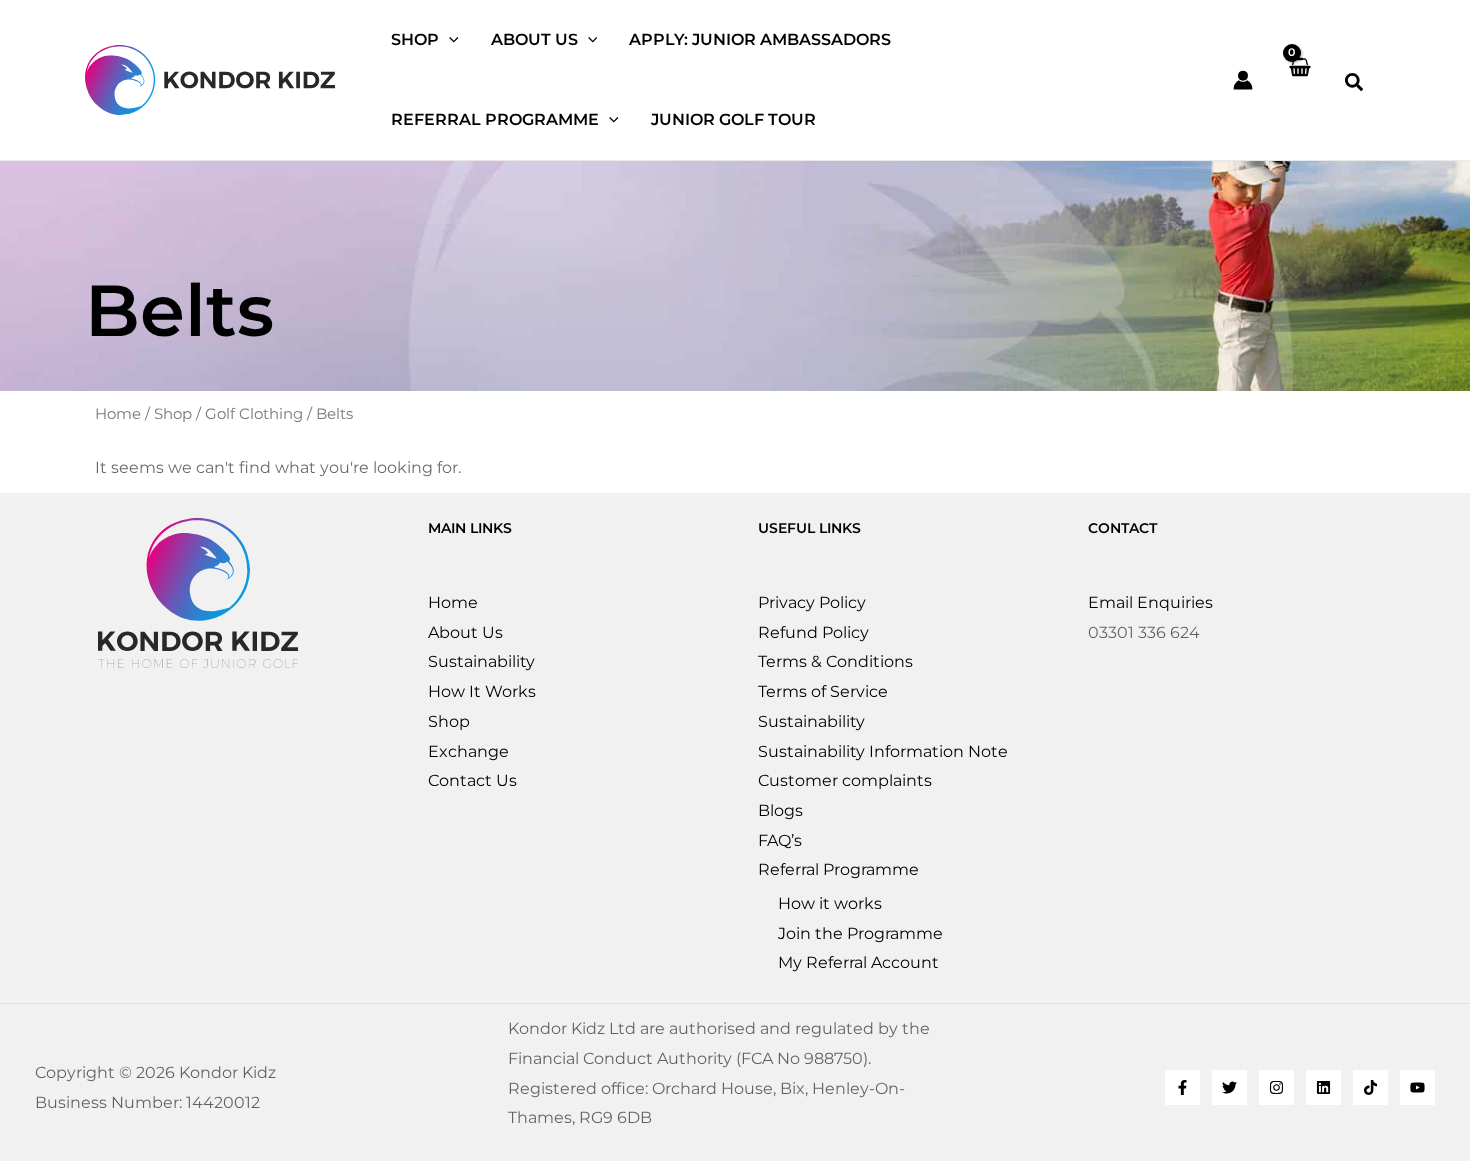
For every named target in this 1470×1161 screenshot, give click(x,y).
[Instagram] (1276, 1087)
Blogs (780, 810)
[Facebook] (1182, 1087)
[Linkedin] (1323, 1087)
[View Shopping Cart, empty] (1299, 80)
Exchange (468, 751)
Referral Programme (838, 869)
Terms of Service (823, 691)
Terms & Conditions (835, 661)
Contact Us (472, 780)
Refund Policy (813, 632)
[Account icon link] (1243, 80)
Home (118, 414)
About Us (465, 632)
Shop (173, 414)
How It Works (482, 691)
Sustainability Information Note (883, 751)
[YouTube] (1417, 1087)
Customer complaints (845, 780)
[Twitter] (1229, 1087)
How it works (830, 903)
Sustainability (481, 661)
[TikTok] (1370, 1087)
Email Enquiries (1150, 602)
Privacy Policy (812, 602)
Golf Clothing (254, 414)
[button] (449, 40)
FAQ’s (780, 840)
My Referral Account (858, 962)
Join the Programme (860, 933)
